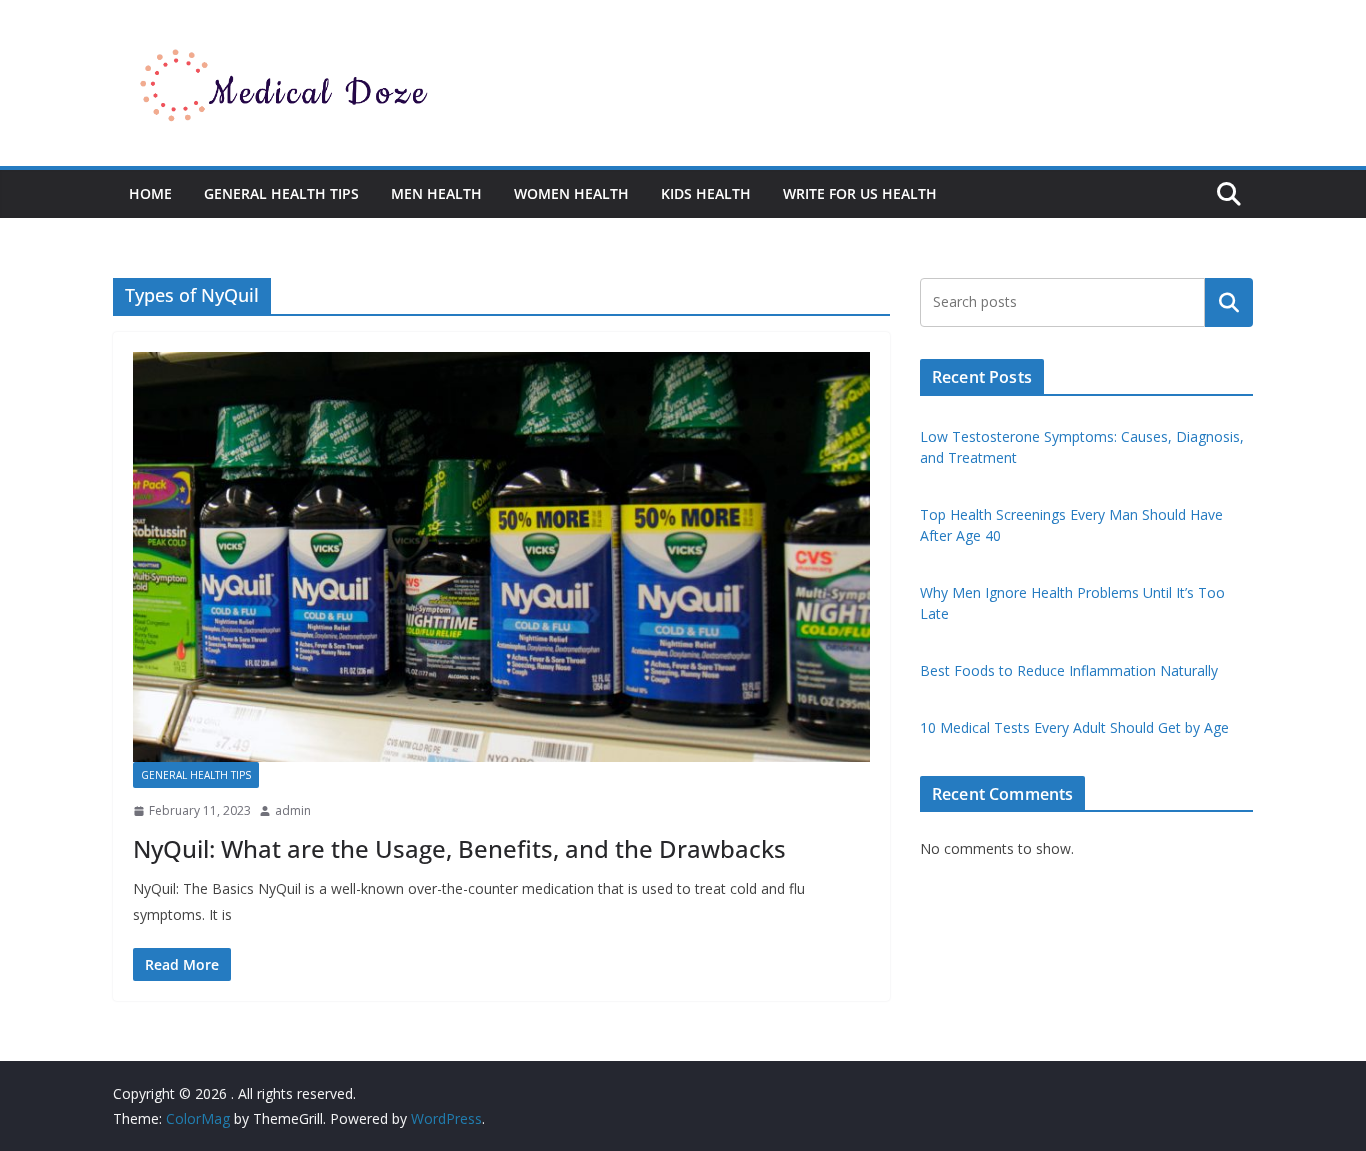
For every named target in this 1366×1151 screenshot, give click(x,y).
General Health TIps (281, 193)
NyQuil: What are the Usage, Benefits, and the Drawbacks (459, 848)
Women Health (571, 193)
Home (150, 193)
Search (1229, 302)
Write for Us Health (860, 193)
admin (293, 810)
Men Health (436, 193)
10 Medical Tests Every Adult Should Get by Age (1074, 727)
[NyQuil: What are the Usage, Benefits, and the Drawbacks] (501, 557)
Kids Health (706, 193)
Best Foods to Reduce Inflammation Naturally (1069, 670)
